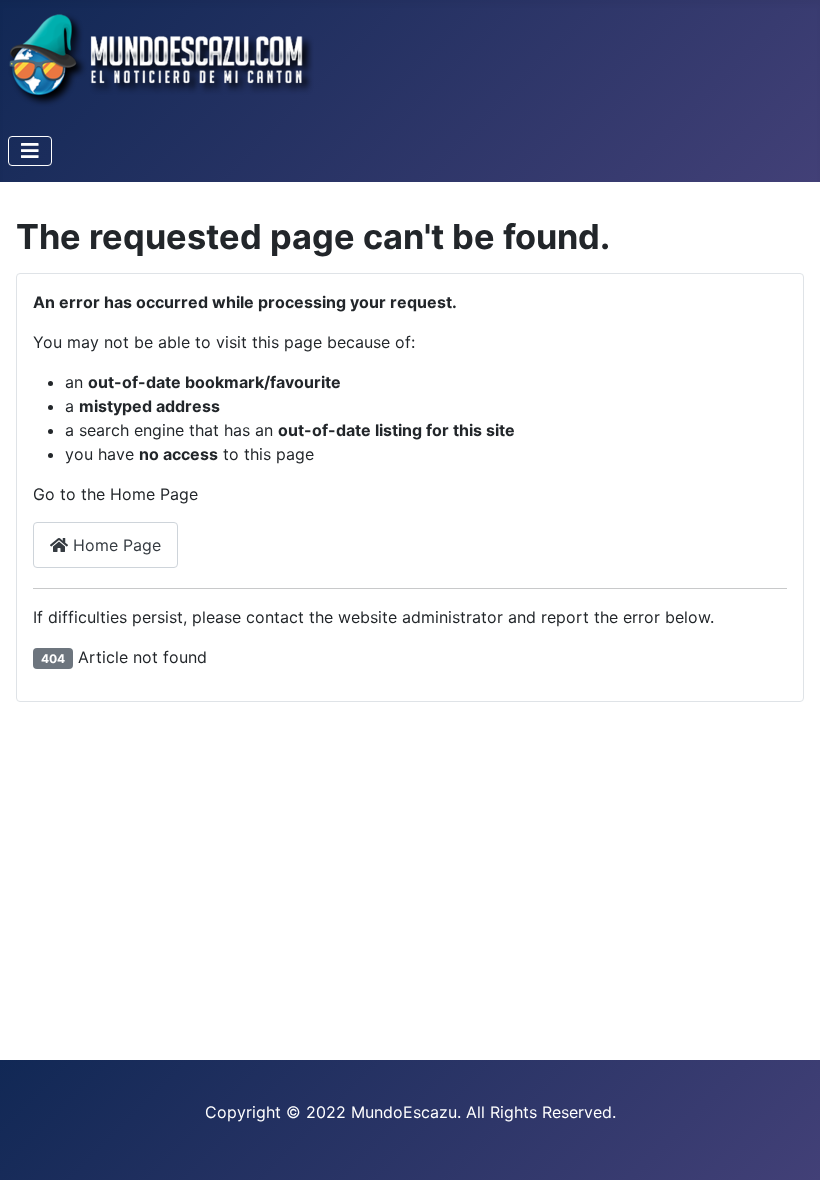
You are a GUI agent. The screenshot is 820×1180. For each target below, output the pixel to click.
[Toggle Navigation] (30, 151)
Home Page (114, 545)
